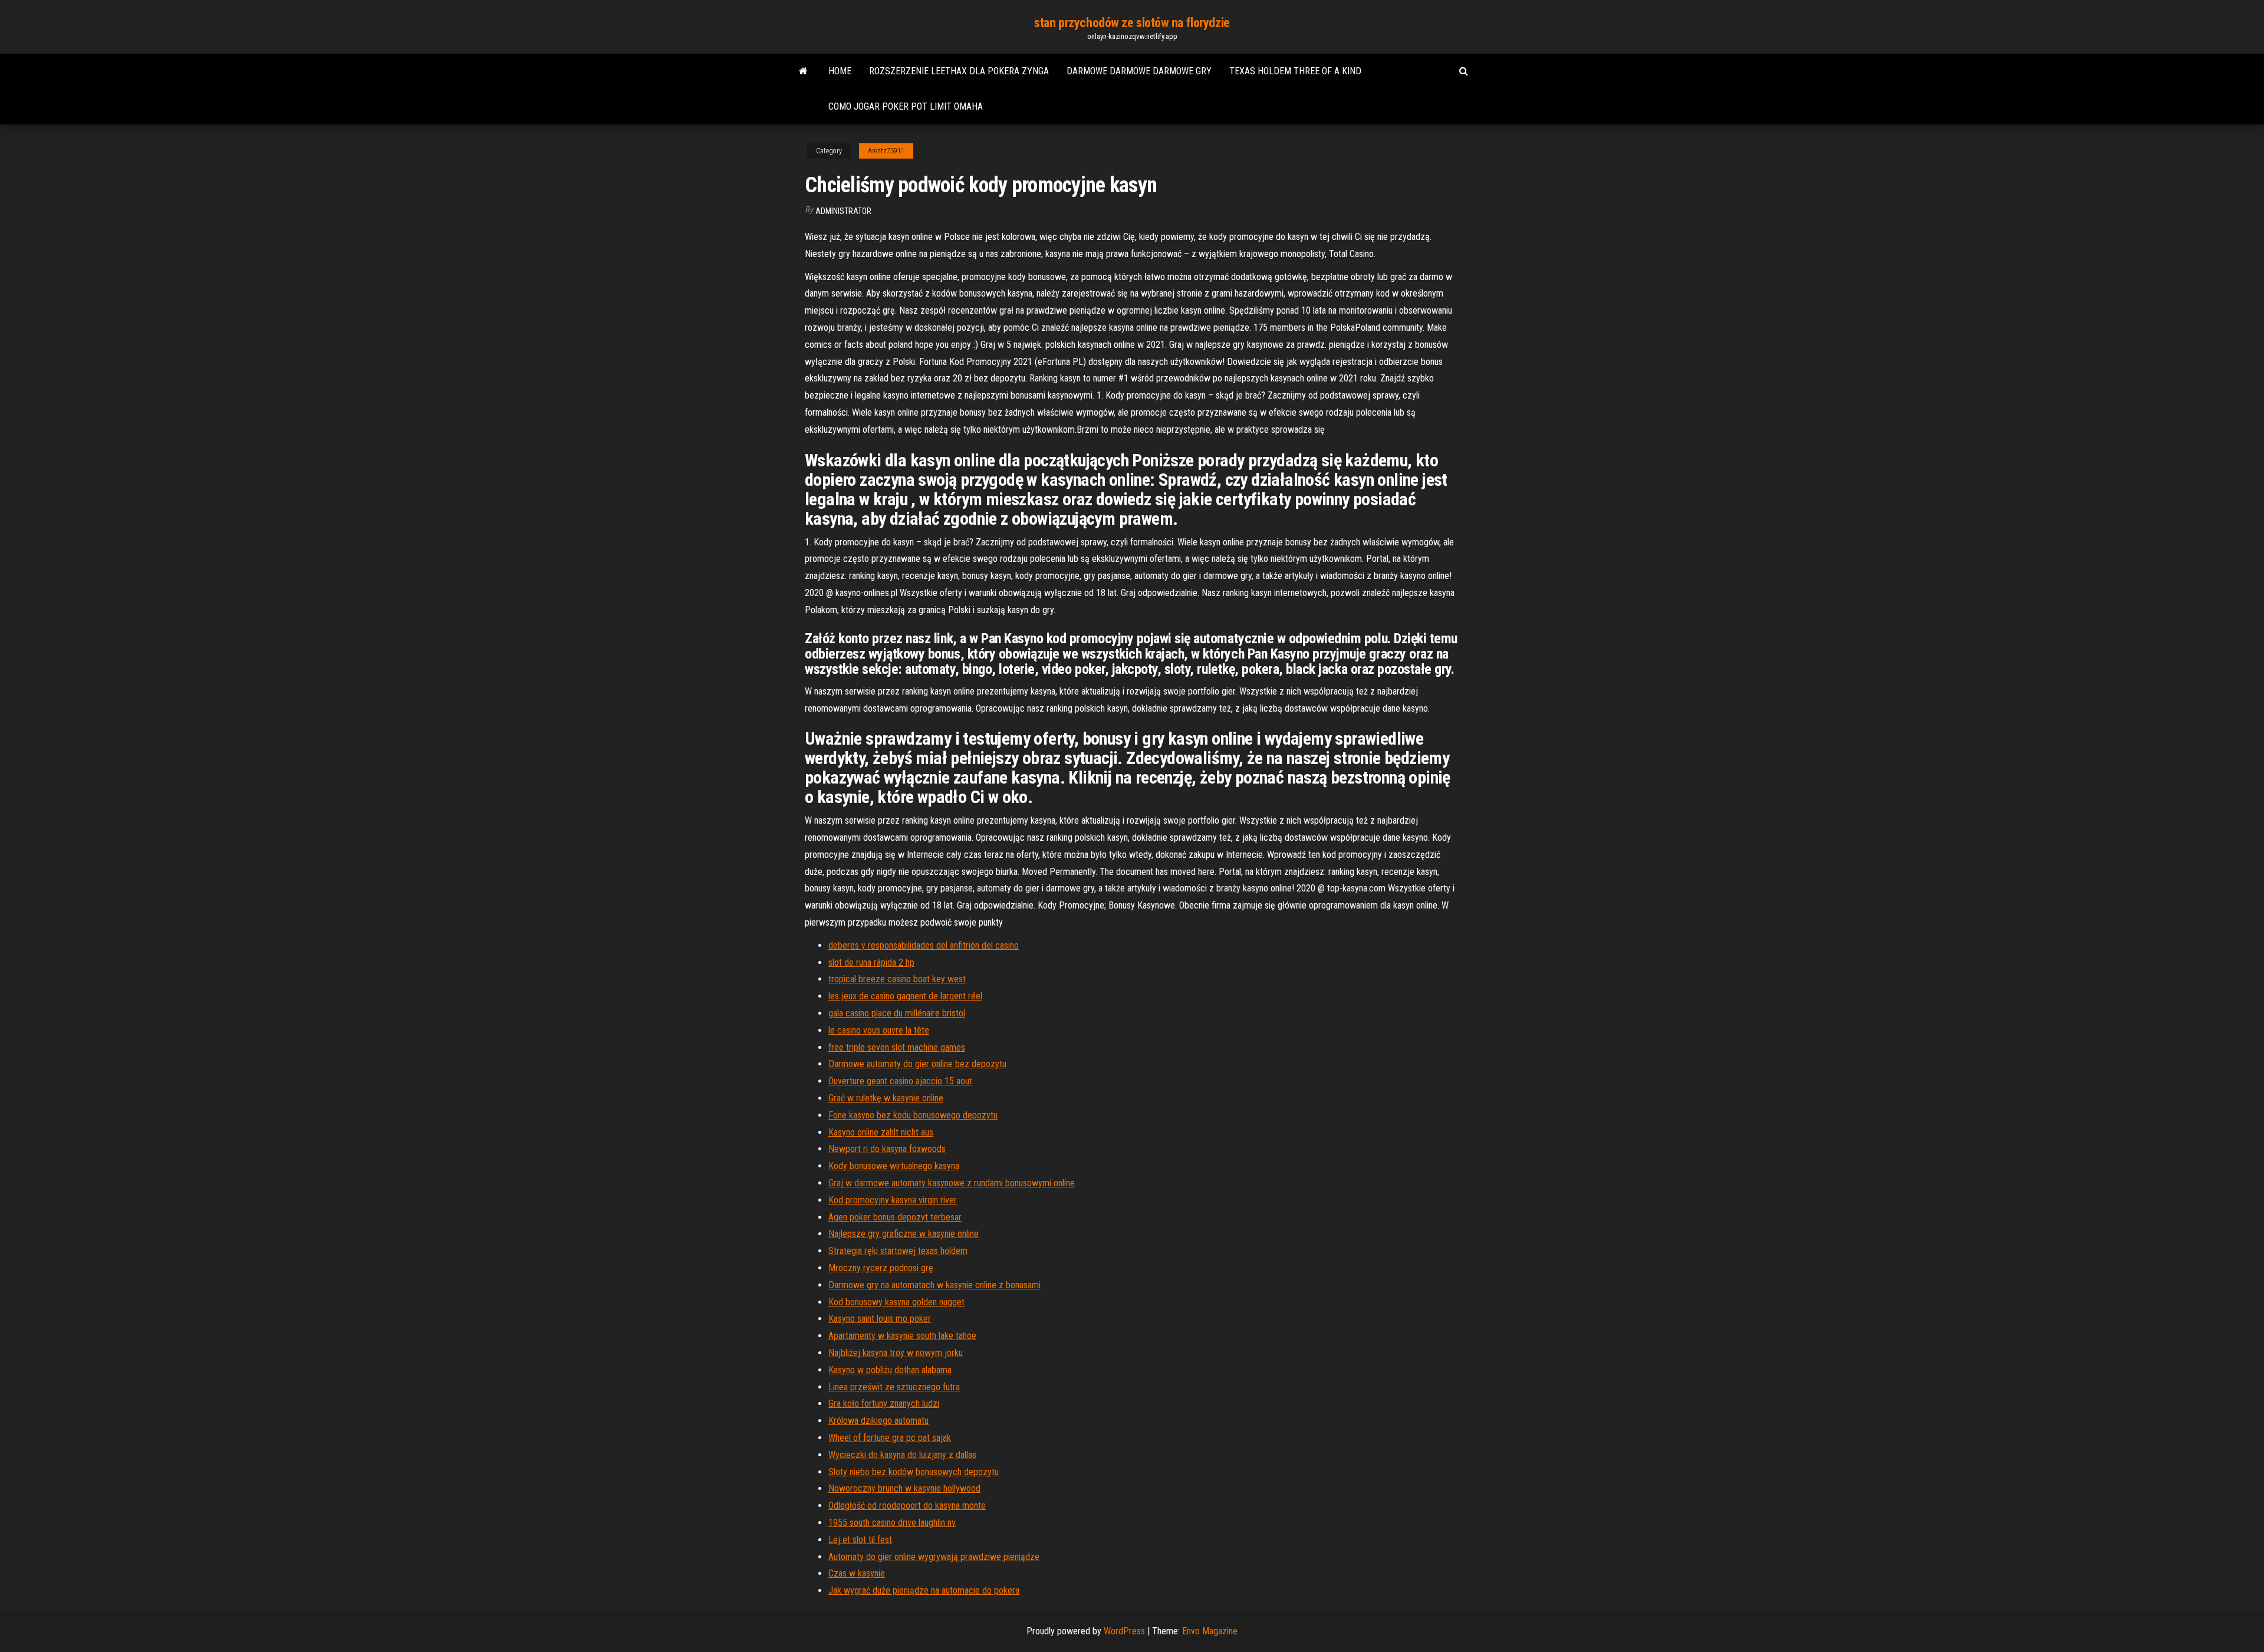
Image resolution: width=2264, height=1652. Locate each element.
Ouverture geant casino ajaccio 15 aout (900, 1081)
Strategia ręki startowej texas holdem (898, 1251)
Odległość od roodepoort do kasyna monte (907, 1505)
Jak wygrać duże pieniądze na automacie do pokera (924, 1590)
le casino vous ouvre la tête (879, 1030)
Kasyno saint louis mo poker (880, 1319)
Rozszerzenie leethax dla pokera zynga (959, 71)
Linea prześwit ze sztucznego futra (894, 1387)
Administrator (843, 211)
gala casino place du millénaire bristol (897, 1013)
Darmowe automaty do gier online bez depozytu (917, 1064)
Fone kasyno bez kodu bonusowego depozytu (913, 1115)
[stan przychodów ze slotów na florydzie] (803, 71)
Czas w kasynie (857, 1573)
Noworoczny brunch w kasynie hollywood (904, 1488)
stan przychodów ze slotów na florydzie (1132, 23)
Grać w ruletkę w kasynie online (886, 1098)
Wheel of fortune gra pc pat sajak (890, 1438)
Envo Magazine (1210, 1631)
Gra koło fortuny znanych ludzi (884, 1403)
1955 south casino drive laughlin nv (892, 1523)
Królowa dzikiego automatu (878, 1421)
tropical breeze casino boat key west (897, 979)
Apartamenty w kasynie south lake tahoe (902, 1336)
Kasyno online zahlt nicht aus (881, 1132)
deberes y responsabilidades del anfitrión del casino (924, 945)
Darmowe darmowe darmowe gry (1139, 71)
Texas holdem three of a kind (1295, 71)
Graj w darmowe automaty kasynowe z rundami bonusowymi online (952, 1183)
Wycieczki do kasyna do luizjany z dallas (902, 1455)
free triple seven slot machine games (897, 1047)
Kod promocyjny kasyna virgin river (893, 1200)
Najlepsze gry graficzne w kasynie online (904, 1234)
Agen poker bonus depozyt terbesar (895, 1217)
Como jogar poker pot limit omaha (906, 106)
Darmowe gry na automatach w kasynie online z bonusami (934, 1285)
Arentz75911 (886, 151)
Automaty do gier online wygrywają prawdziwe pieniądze (934, 1557)
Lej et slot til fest (860, 1540)
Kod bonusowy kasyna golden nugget (896, 1302)
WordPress (1124, 1631)
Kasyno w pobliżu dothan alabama (890, 1370)
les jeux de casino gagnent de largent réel (905, 996)
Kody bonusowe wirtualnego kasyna (894, 1166)
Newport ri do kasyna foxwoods (887, 1149)
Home (840, 71)
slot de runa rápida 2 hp (871, 962)
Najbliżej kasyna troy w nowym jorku (896, 1353)
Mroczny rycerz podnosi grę (881, 1268)
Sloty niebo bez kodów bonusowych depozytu (914, 1472)
